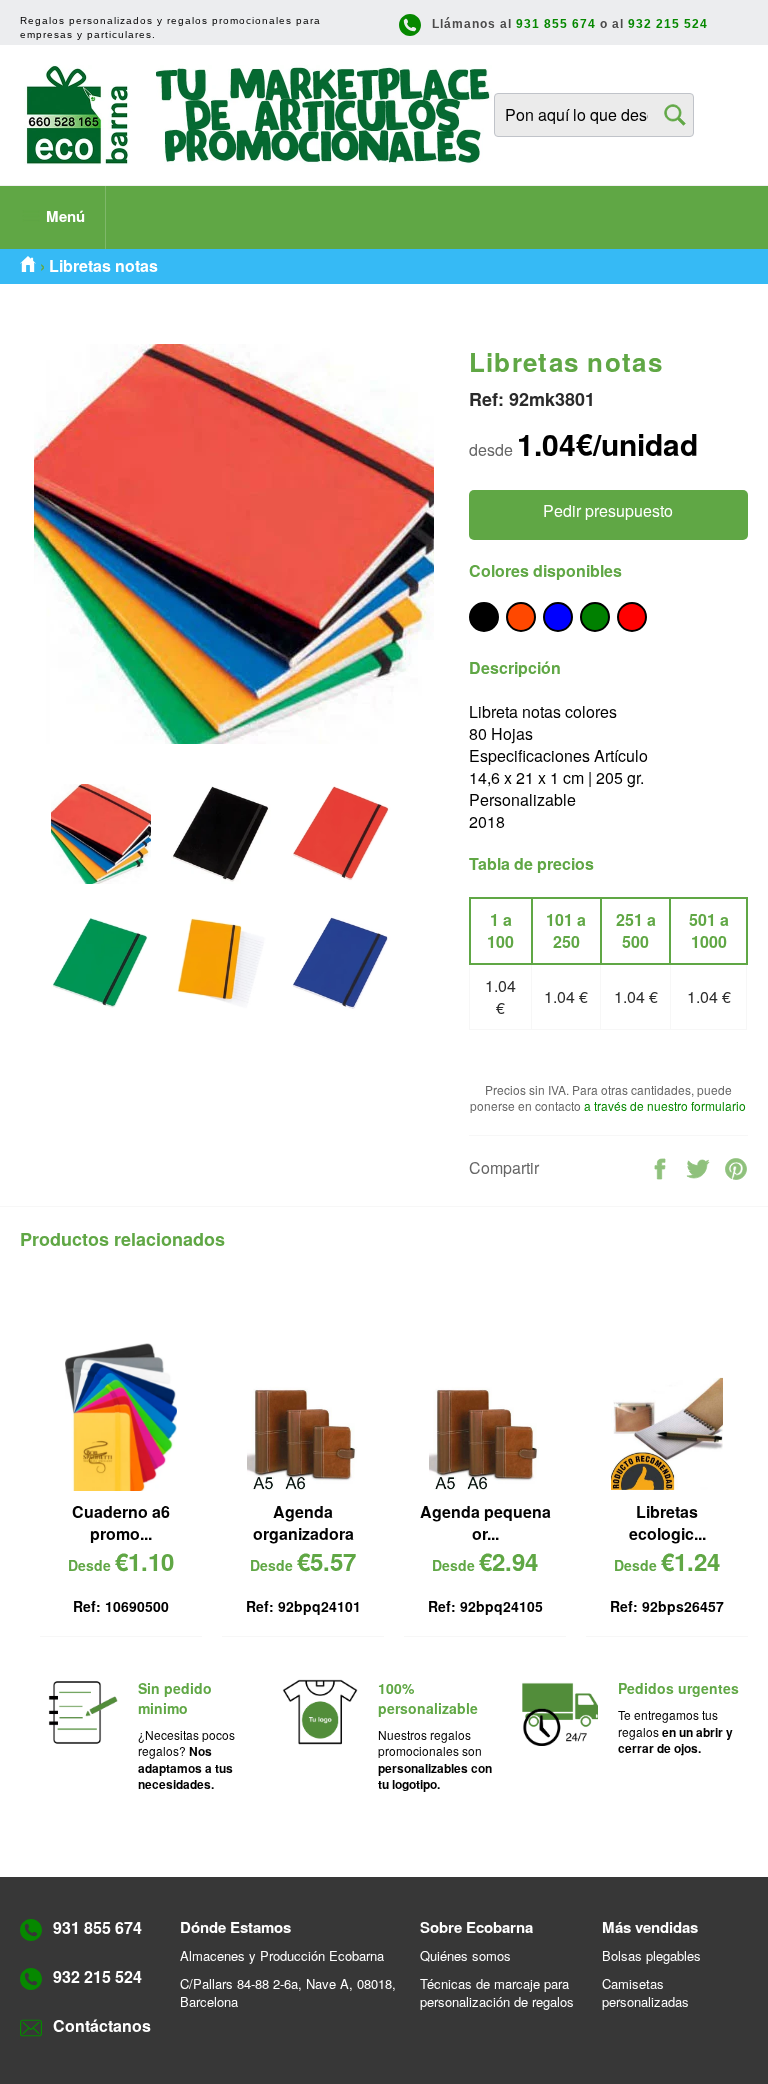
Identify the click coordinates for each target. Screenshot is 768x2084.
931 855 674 (556, 24)
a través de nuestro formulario (665, 1105)
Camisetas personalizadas (645, 1992)
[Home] (28, 266)
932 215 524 (668, 24)
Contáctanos (102, 2025)
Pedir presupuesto (608, 510)
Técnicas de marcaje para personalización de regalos (497, 1992)
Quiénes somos (465, 1955)
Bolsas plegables (651, 1955)
